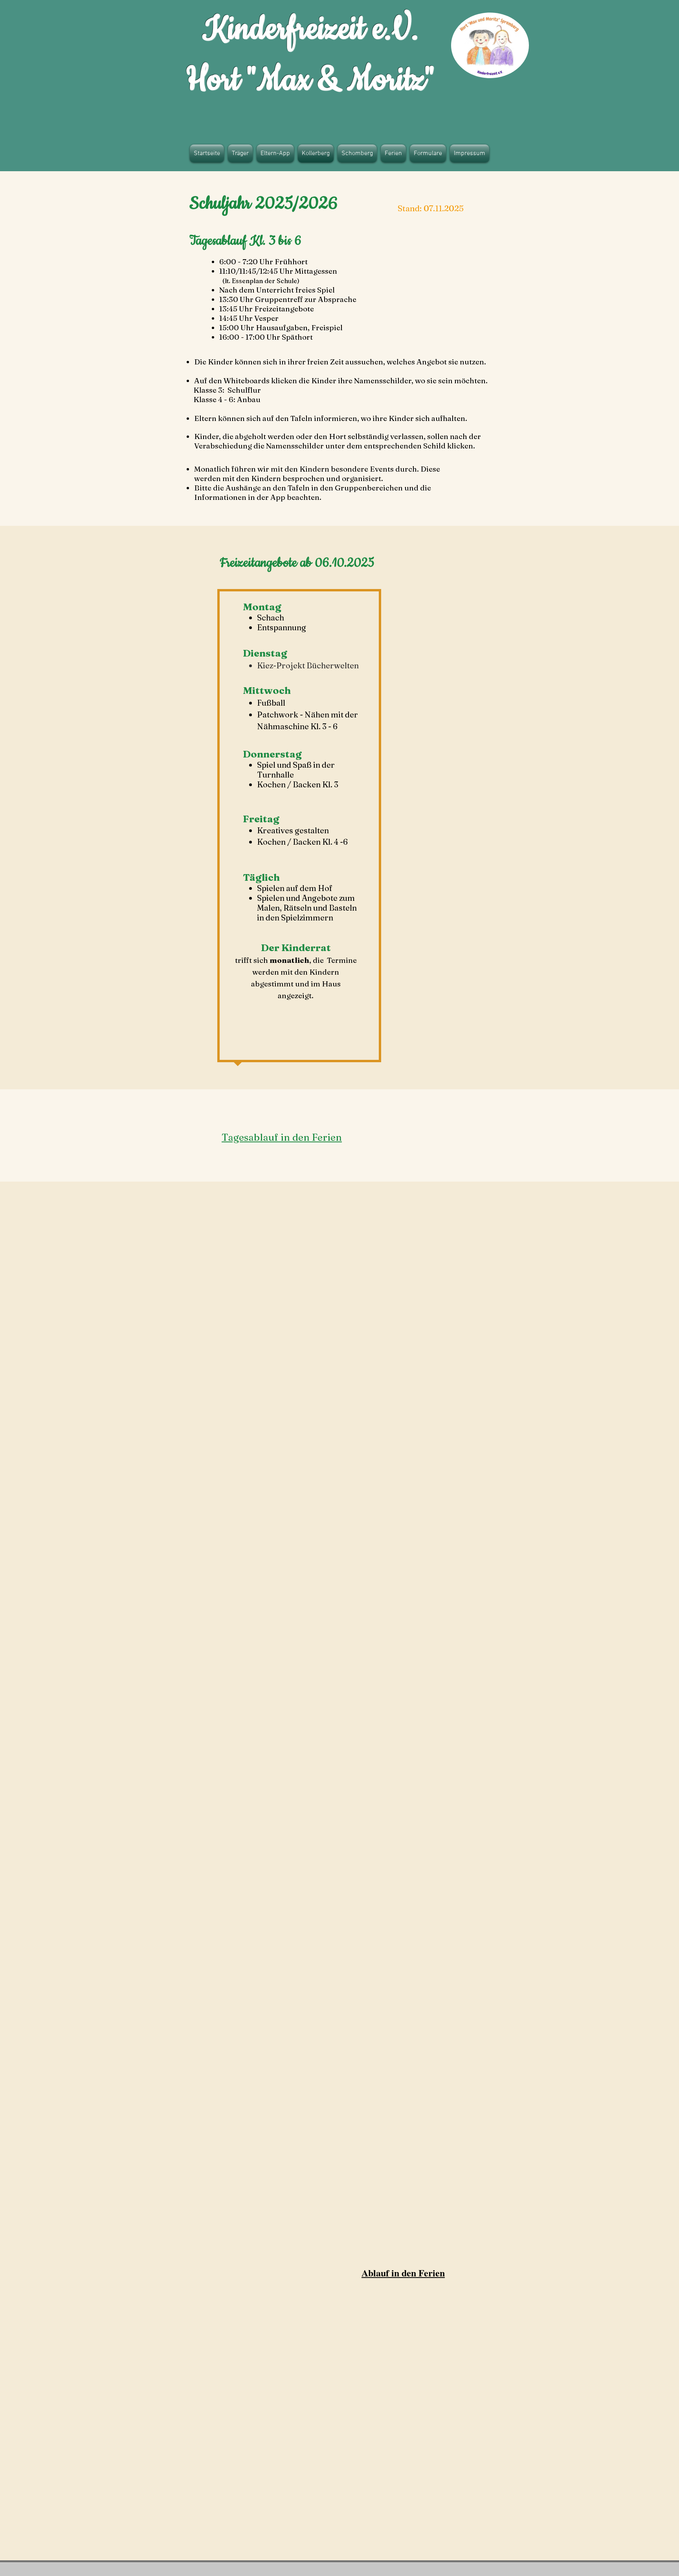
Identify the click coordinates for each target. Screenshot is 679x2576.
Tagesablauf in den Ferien (282, 1137)
